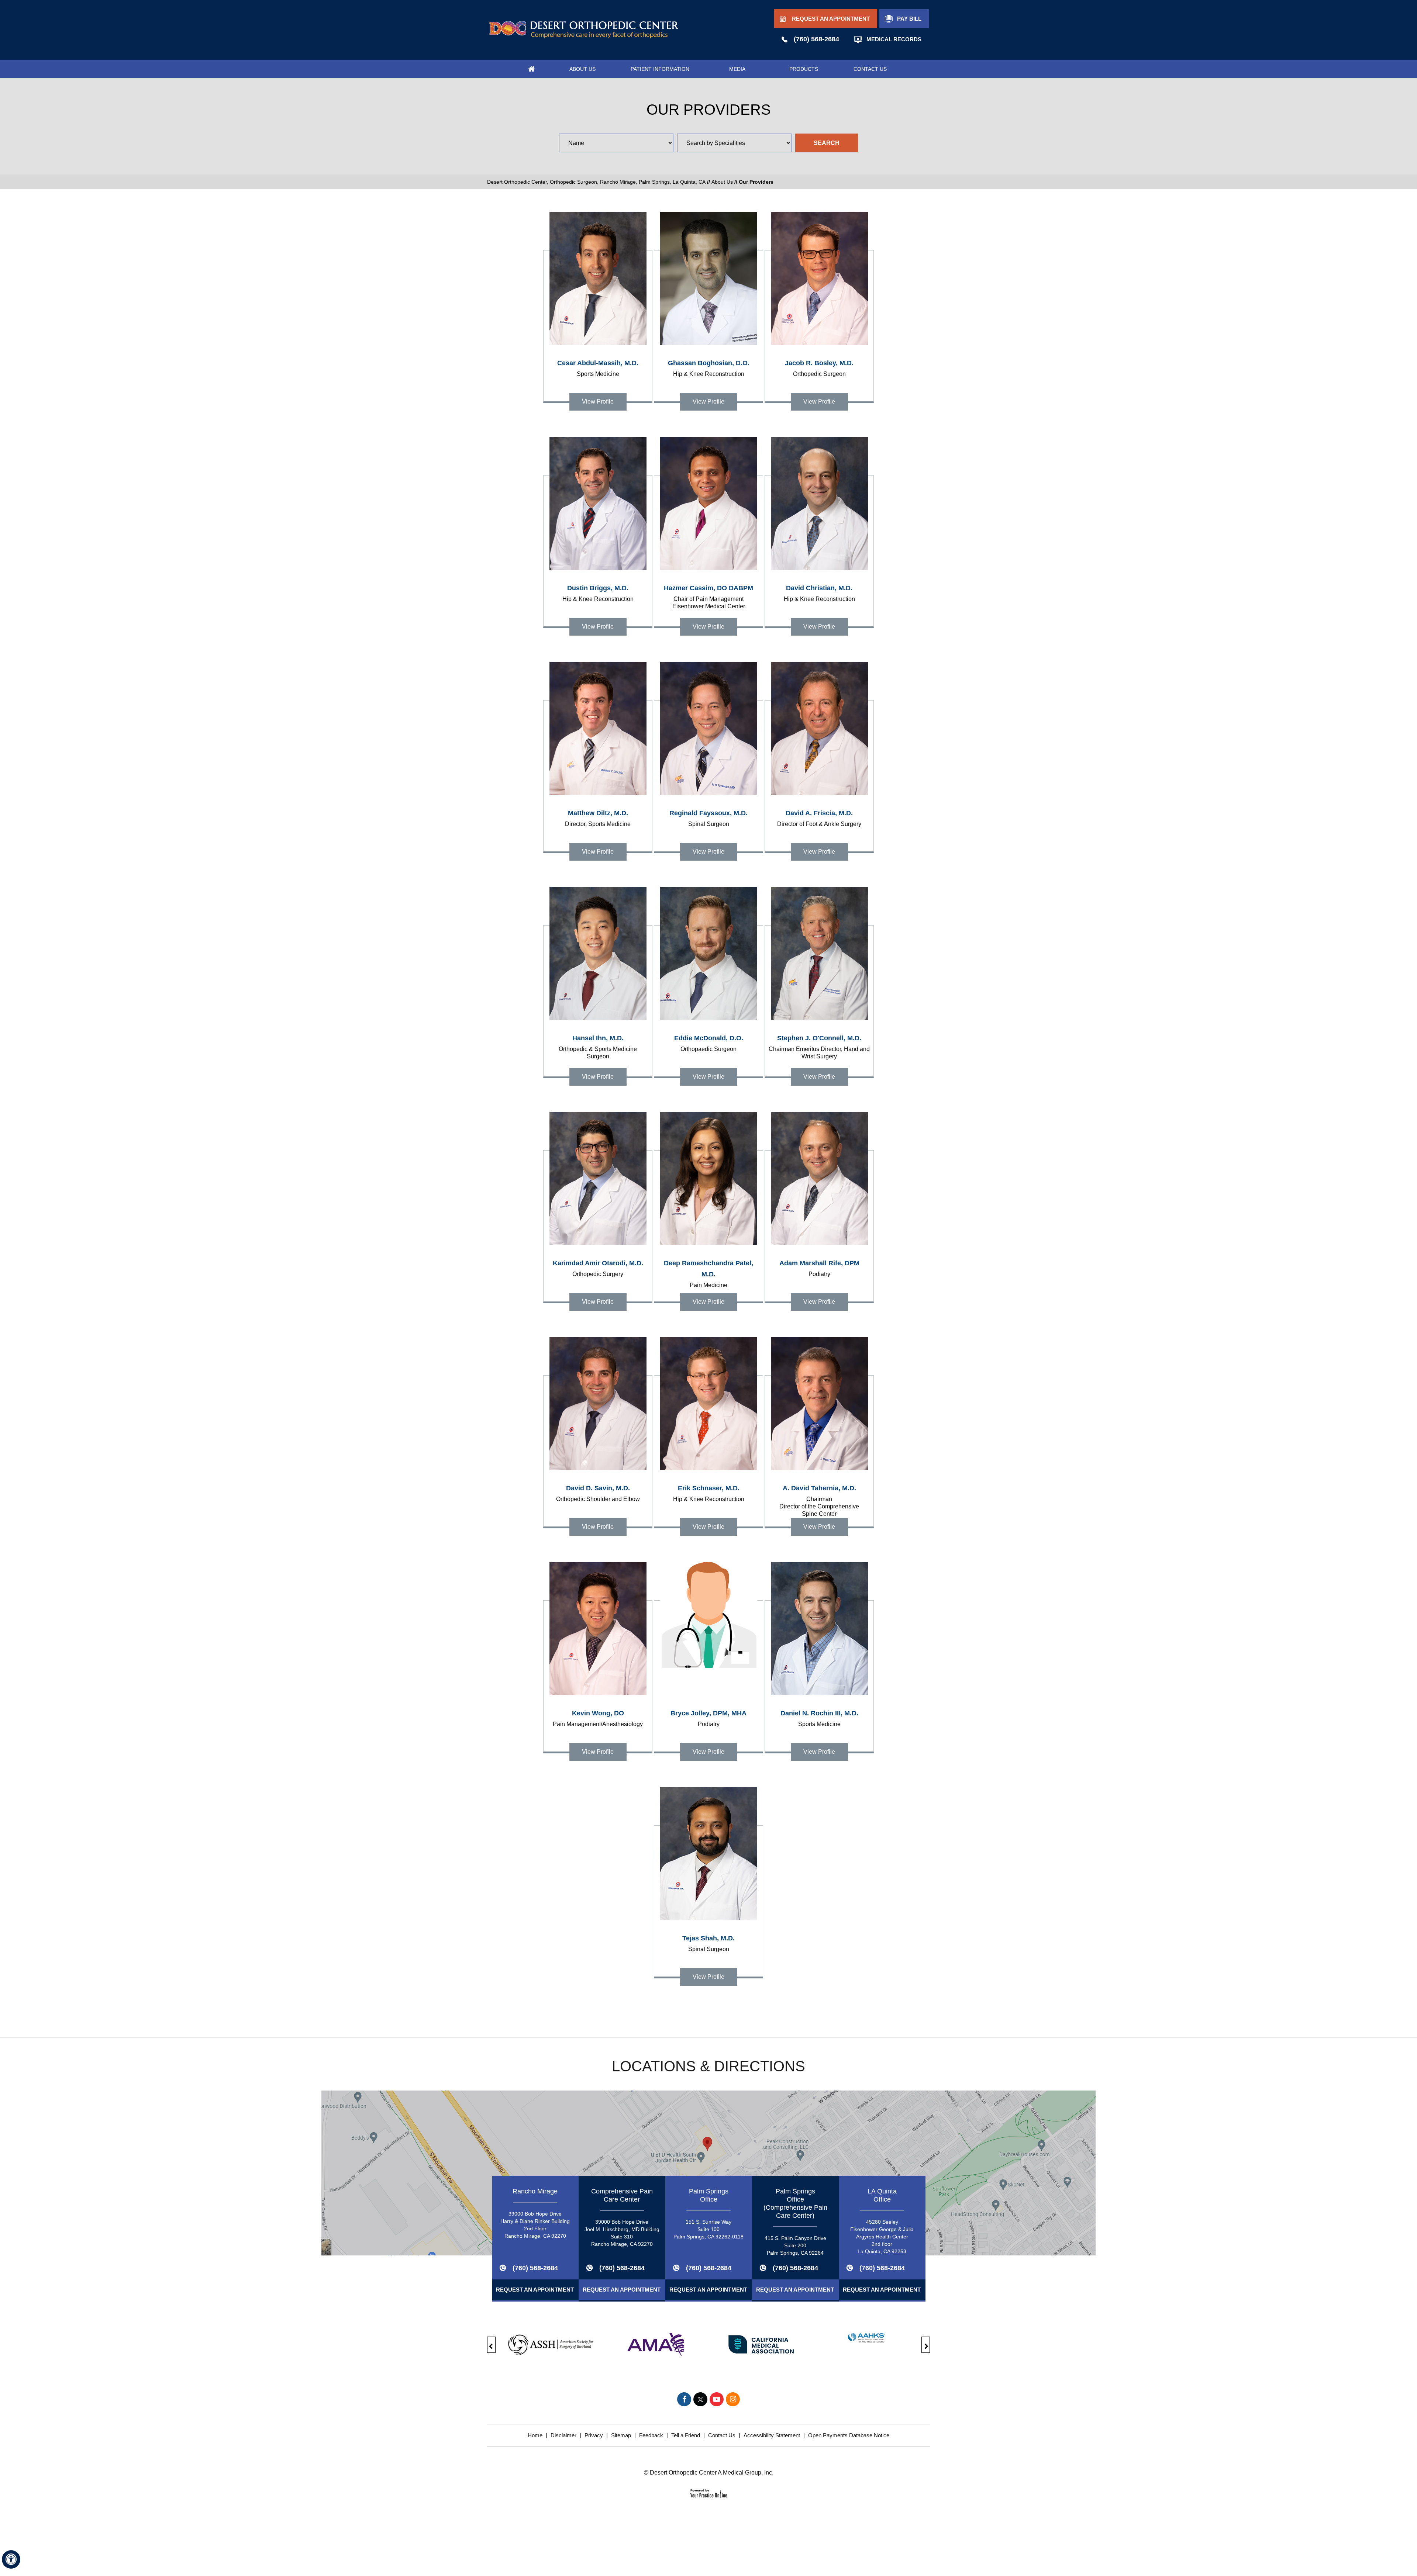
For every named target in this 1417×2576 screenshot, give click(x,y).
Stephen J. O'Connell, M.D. (819, 1047)
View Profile (598, 402)
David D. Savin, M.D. (598, 1493)
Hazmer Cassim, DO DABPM (708, 597)
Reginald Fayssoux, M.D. (708, 818)
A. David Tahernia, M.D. (819, 1501)
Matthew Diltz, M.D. (598, 818)
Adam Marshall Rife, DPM (819, 1268)
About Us (722, 182)
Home (535, 2435)
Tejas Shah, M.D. (708, 1943)
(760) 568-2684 (816, 39)
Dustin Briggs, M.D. (598, 593)
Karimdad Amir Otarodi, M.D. (598, 1268)
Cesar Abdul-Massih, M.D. (598, 368)
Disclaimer (563, 2435)
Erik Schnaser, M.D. (709, 1493)
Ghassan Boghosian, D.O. (709, 368)
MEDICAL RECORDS (894, 39)
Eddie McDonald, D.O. (709, 1043)
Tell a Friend (686, 2435)
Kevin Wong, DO (598, 1718)
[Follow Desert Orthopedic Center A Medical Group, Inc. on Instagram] (733, 2399)
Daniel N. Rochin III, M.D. (819, 1718)
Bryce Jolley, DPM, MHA (708, 1718)
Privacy (594, 2435)
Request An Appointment (831, 19)
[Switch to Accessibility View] (11, 2559)
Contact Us (722, 2435)
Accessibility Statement (772, 2435)
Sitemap (621, 2435)
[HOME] (531, 69)
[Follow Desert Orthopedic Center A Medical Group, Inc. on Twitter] (700, 2399)
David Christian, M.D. (819, 593)
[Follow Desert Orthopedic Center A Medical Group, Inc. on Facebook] (684, 2399)
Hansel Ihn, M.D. (598, 1047)
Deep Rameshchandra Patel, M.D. (708, 1274)
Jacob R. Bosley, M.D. (819, 368)
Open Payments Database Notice (849, 2435)
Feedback (651, 2435)
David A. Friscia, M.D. (819, 818)
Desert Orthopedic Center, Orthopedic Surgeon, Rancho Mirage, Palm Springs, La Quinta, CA (596, 182)
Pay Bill (909, 19)
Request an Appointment (535, 2290)
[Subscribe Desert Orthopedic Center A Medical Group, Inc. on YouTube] (717, 2399)
